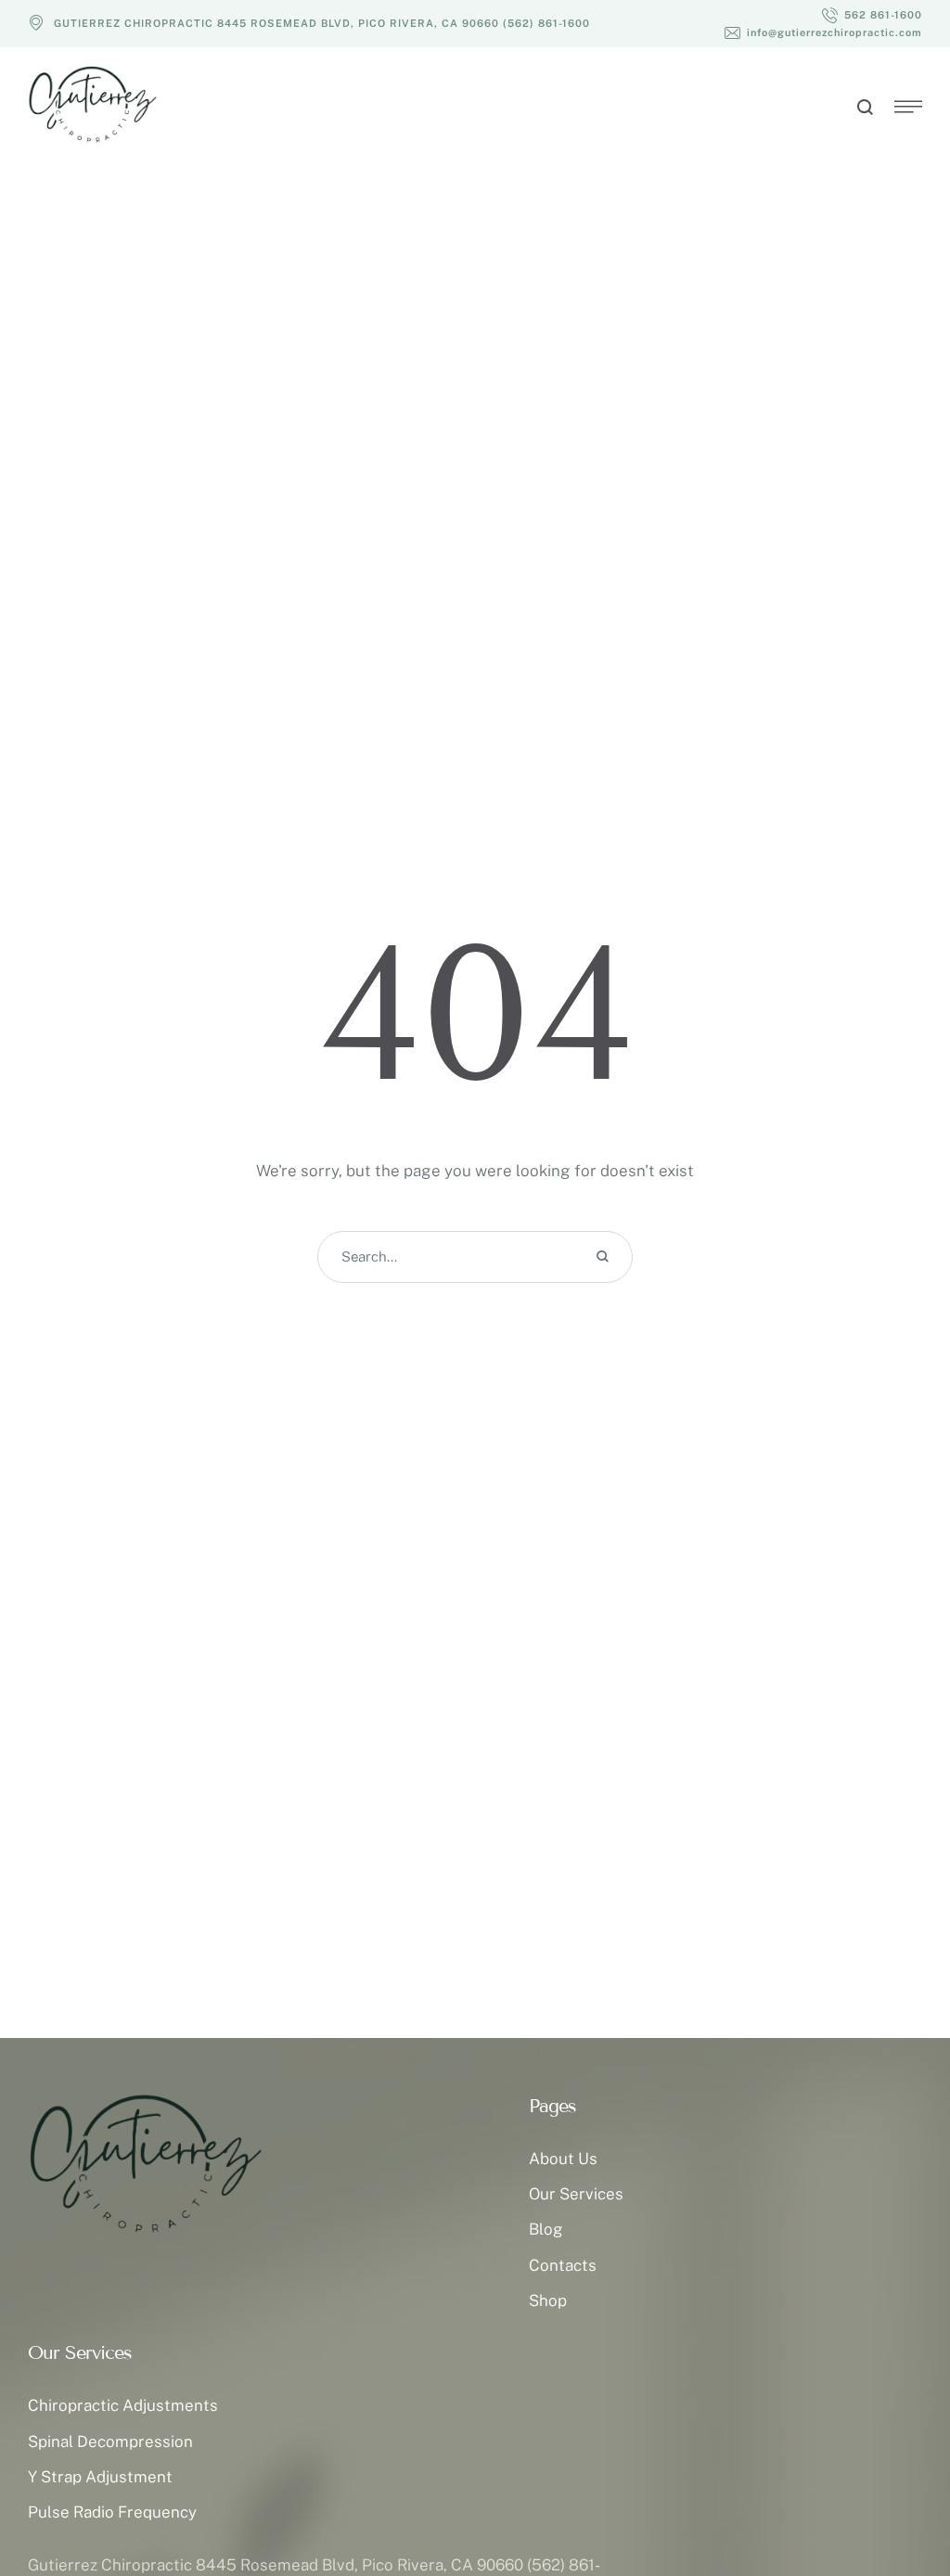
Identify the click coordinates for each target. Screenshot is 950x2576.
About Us (563, 2159)
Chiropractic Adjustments (123, 2405)
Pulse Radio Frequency (112, 2512)
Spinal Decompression (110, 2441)
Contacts (563, 2265)
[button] (872, 15)
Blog (546, 2229)
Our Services (576, 2194)
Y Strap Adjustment (100, 2477)
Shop (548, 2300)
